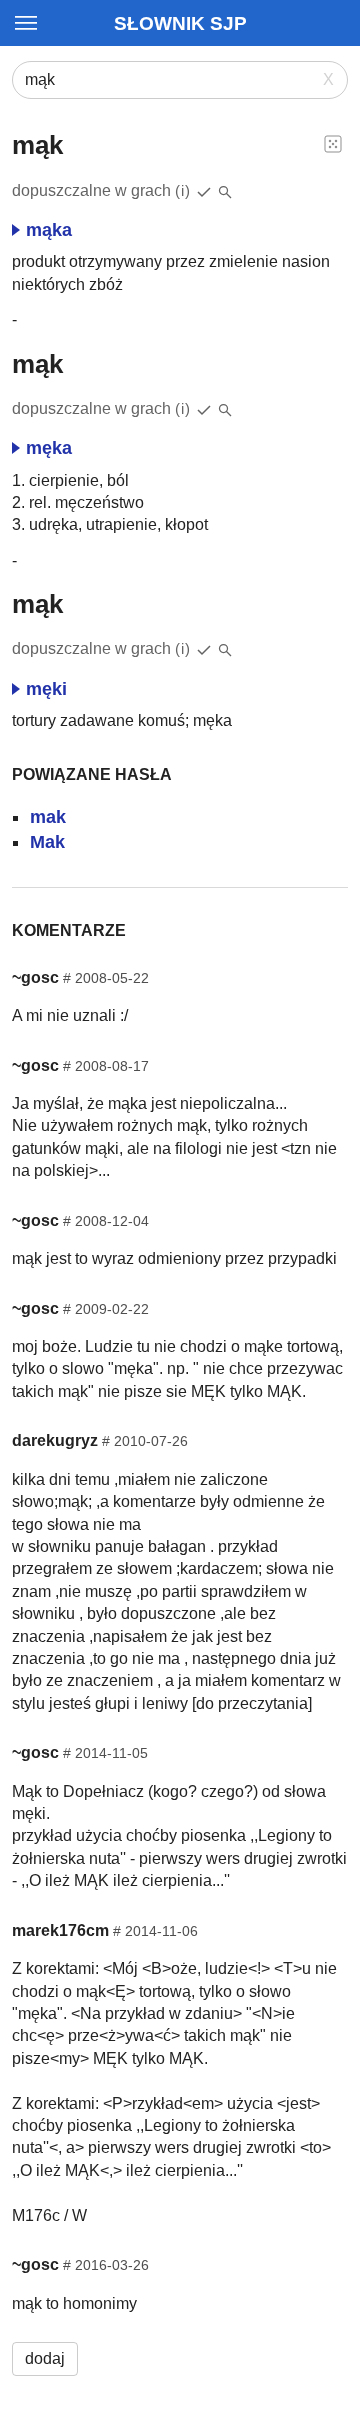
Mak (47, 842)
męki (46, 689)
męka (49, 448)
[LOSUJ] (333, 143)
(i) (183, 190)
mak (48, 817)
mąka (49, 230)
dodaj (45, 2358)
